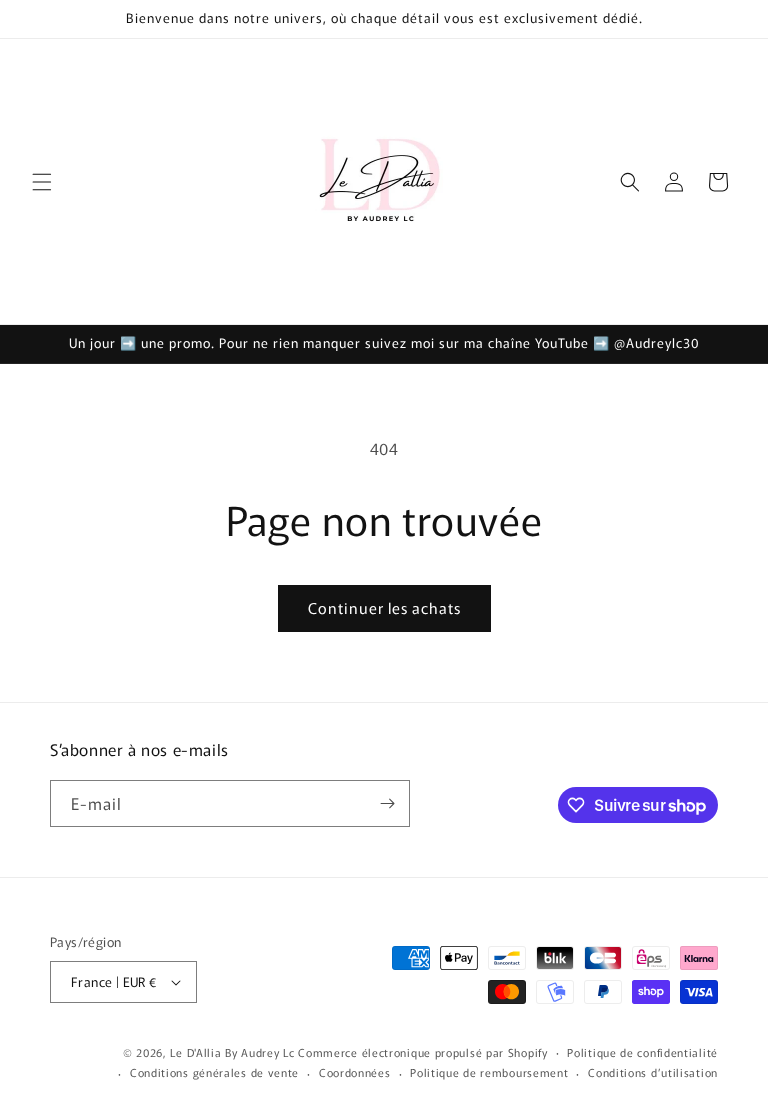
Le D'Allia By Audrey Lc (232, 1052)
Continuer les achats (384, 607)
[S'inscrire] (387, 803)
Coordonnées (355, 1072)
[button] (42, 182)
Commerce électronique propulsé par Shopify (422, 1052)
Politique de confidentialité (642, 1052)
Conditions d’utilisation (653, 1072)
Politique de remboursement (489, 1072)
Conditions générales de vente (214, 1072)
